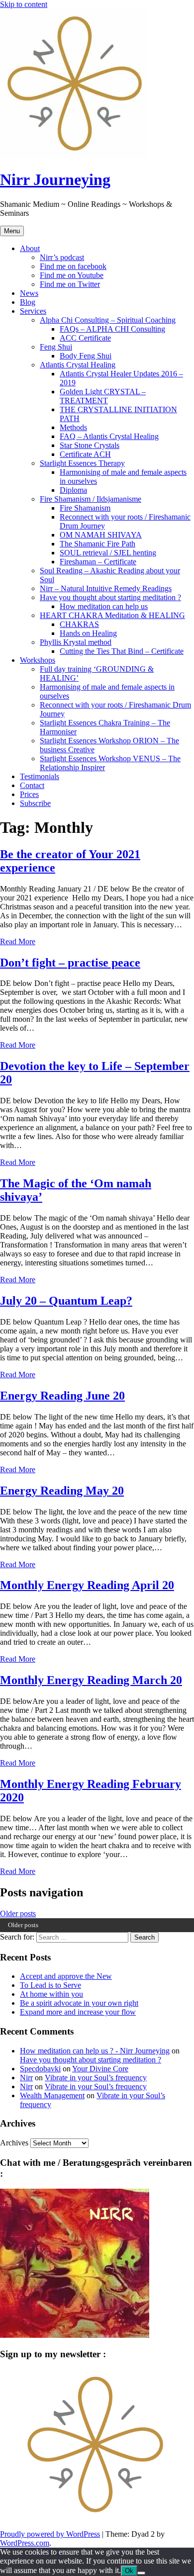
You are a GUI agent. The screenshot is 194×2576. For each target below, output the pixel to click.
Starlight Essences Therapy (82, 463)
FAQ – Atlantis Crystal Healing (109, 436)
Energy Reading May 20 (62, 1491)
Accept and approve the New (66, 1976)
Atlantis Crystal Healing (78, 365)
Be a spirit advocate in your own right (79, 2003)
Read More (18, 941)
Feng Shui (56, 347)
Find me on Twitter (70, 284)
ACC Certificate (85, 338)
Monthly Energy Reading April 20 (87, 1585)
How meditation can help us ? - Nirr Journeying (95, 2051)
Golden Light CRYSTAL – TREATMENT (103, 396)
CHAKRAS (79, 624)
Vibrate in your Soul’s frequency (96, 2078)
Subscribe (35, 803)
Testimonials (40, 776)
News (29, 293)
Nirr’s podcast (62, 257)
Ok (129, 2571)
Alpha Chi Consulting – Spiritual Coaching (108, 320)
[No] (141, 2573)
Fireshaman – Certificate (98, 562)
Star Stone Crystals (90, 445)
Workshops (38, 660)
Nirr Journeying (55, 179)
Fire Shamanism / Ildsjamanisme (91, 499)
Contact (32, 785)
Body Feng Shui (86, 356)
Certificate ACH (85, 454)
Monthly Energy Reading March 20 (91, 1680)
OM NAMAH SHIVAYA (101, 535)
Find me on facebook (73, 266)
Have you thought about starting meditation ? (110, 597)
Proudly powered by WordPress (50, 2534)
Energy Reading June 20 (62, 1396)
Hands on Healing (88, 633)
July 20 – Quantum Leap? (66, 1301)
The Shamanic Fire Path (97, 544)
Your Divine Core (100, 2069)
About (30, 248)
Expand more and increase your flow (78, 2012)
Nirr (26, 2078)
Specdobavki (40, 2069)
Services (33, 311)
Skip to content (24, 4)
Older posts (18, 1913)
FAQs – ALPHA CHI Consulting (112, 329)
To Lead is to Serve (50, 1985)
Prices (29, 794)
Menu (12, 231)
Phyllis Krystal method (76, 642)
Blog (28, 302)
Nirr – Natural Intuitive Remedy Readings (106, 588)
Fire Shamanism (85, 508)
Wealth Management (52, 2095)
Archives (14, 2143)
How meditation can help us (104, 606)
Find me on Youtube (72, 275)
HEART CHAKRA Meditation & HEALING (112, 615)
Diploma (73, 490)
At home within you (51, 1994)
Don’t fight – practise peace (70, 963)
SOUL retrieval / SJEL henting (108, 553)
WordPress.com (25, 2543)
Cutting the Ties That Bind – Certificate (122, 651)
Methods (73, 427)
